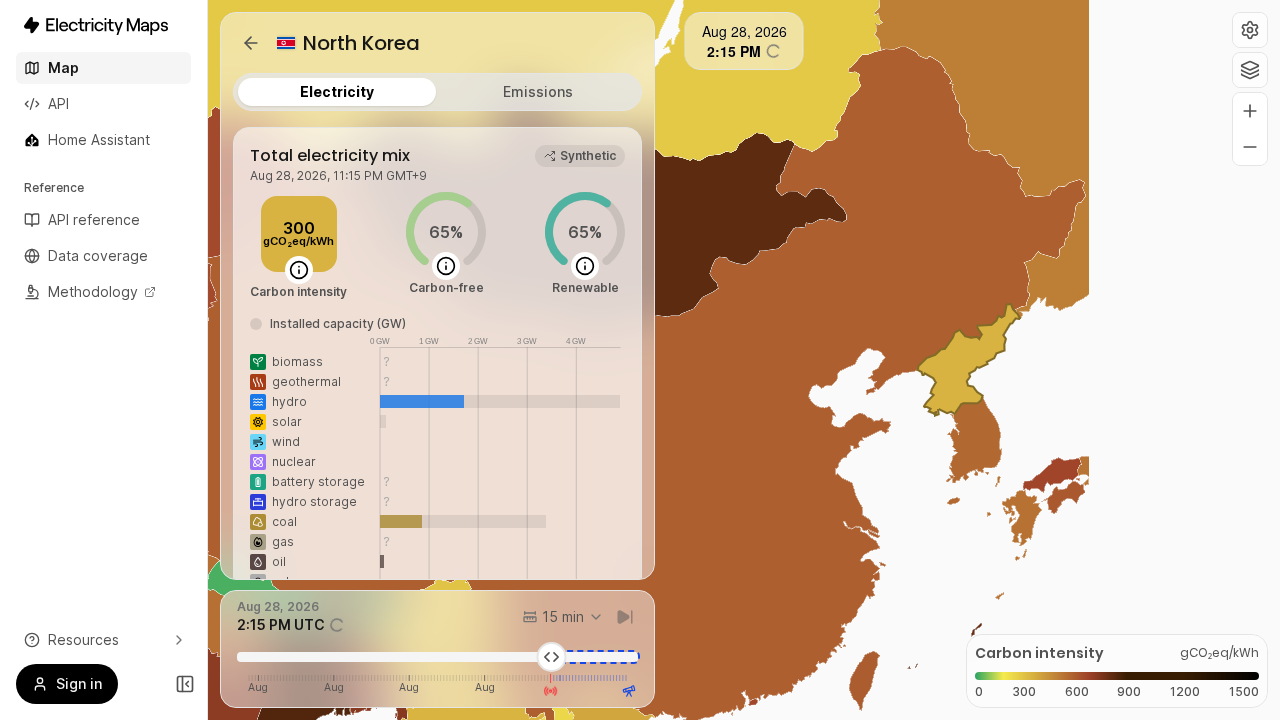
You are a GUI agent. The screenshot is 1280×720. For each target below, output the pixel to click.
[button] (1250, 30)
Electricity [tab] (337, 91)
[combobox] (563, 617)
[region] (744, 360)
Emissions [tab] (538, 91)
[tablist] (437, 92)
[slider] (551, 657)
